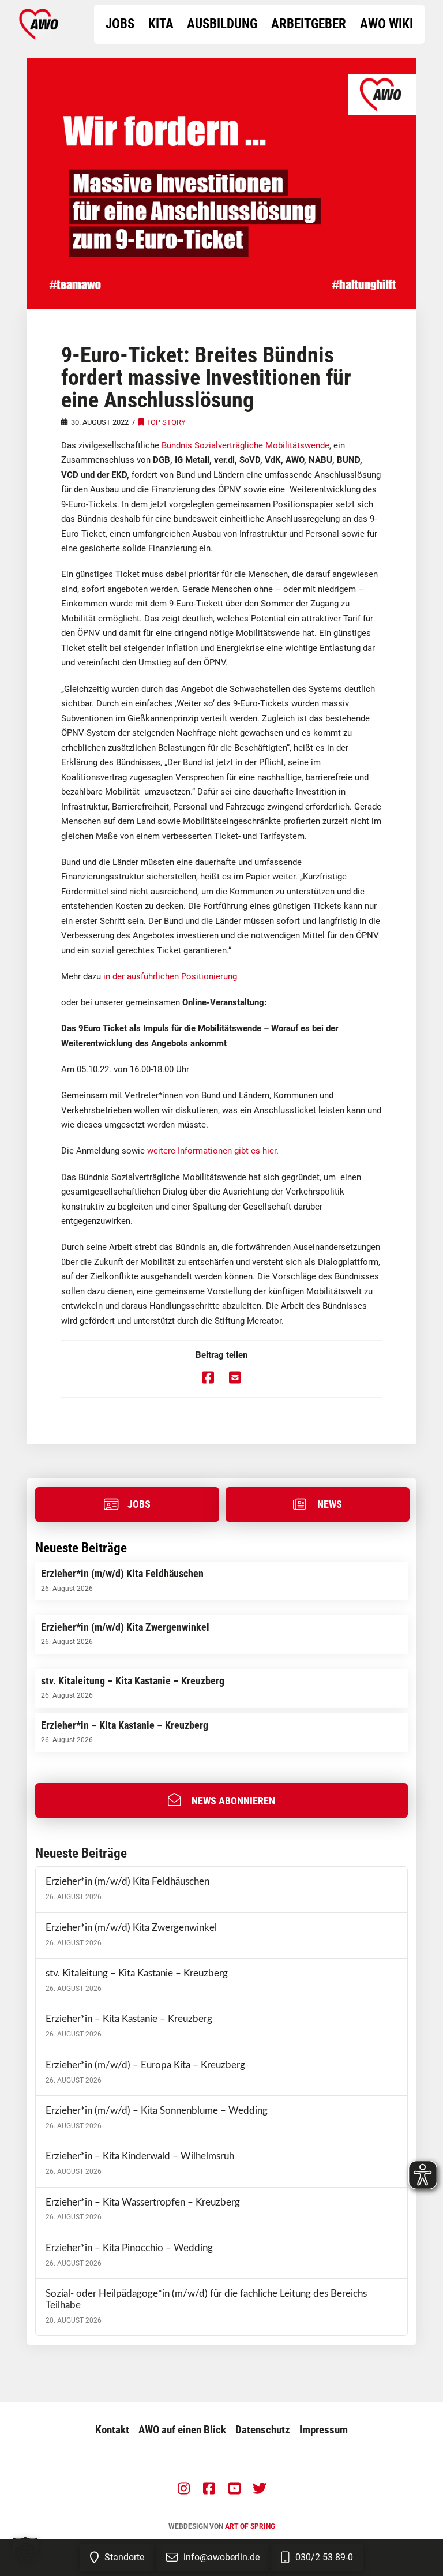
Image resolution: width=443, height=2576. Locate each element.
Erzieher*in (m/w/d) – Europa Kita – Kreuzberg (145, 2065)
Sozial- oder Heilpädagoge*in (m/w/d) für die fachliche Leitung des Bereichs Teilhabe (206, 2300)
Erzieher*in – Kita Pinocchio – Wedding (129, 2248)
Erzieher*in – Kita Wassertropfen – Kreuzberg (143, 2203)
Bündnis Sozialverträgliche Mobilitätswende (245, 445)
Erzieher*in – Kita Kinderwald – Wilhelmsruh (140, 2156)
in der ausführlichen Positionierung (170, 976)
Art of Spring (250, 2526)
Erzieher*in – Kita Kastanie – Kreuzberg (129, 2019)
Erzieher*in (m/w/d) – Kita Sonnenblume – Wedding (157, 2111)
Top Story (166, 422)
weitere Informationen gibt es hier (212, 1151)
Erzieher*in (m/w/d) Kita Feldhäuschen (127, 1882)
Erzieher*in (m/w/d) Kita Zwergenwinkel (131, 1928)
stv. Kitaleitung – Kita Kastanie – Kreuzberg (137, 1974)
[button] (221, 1800)
